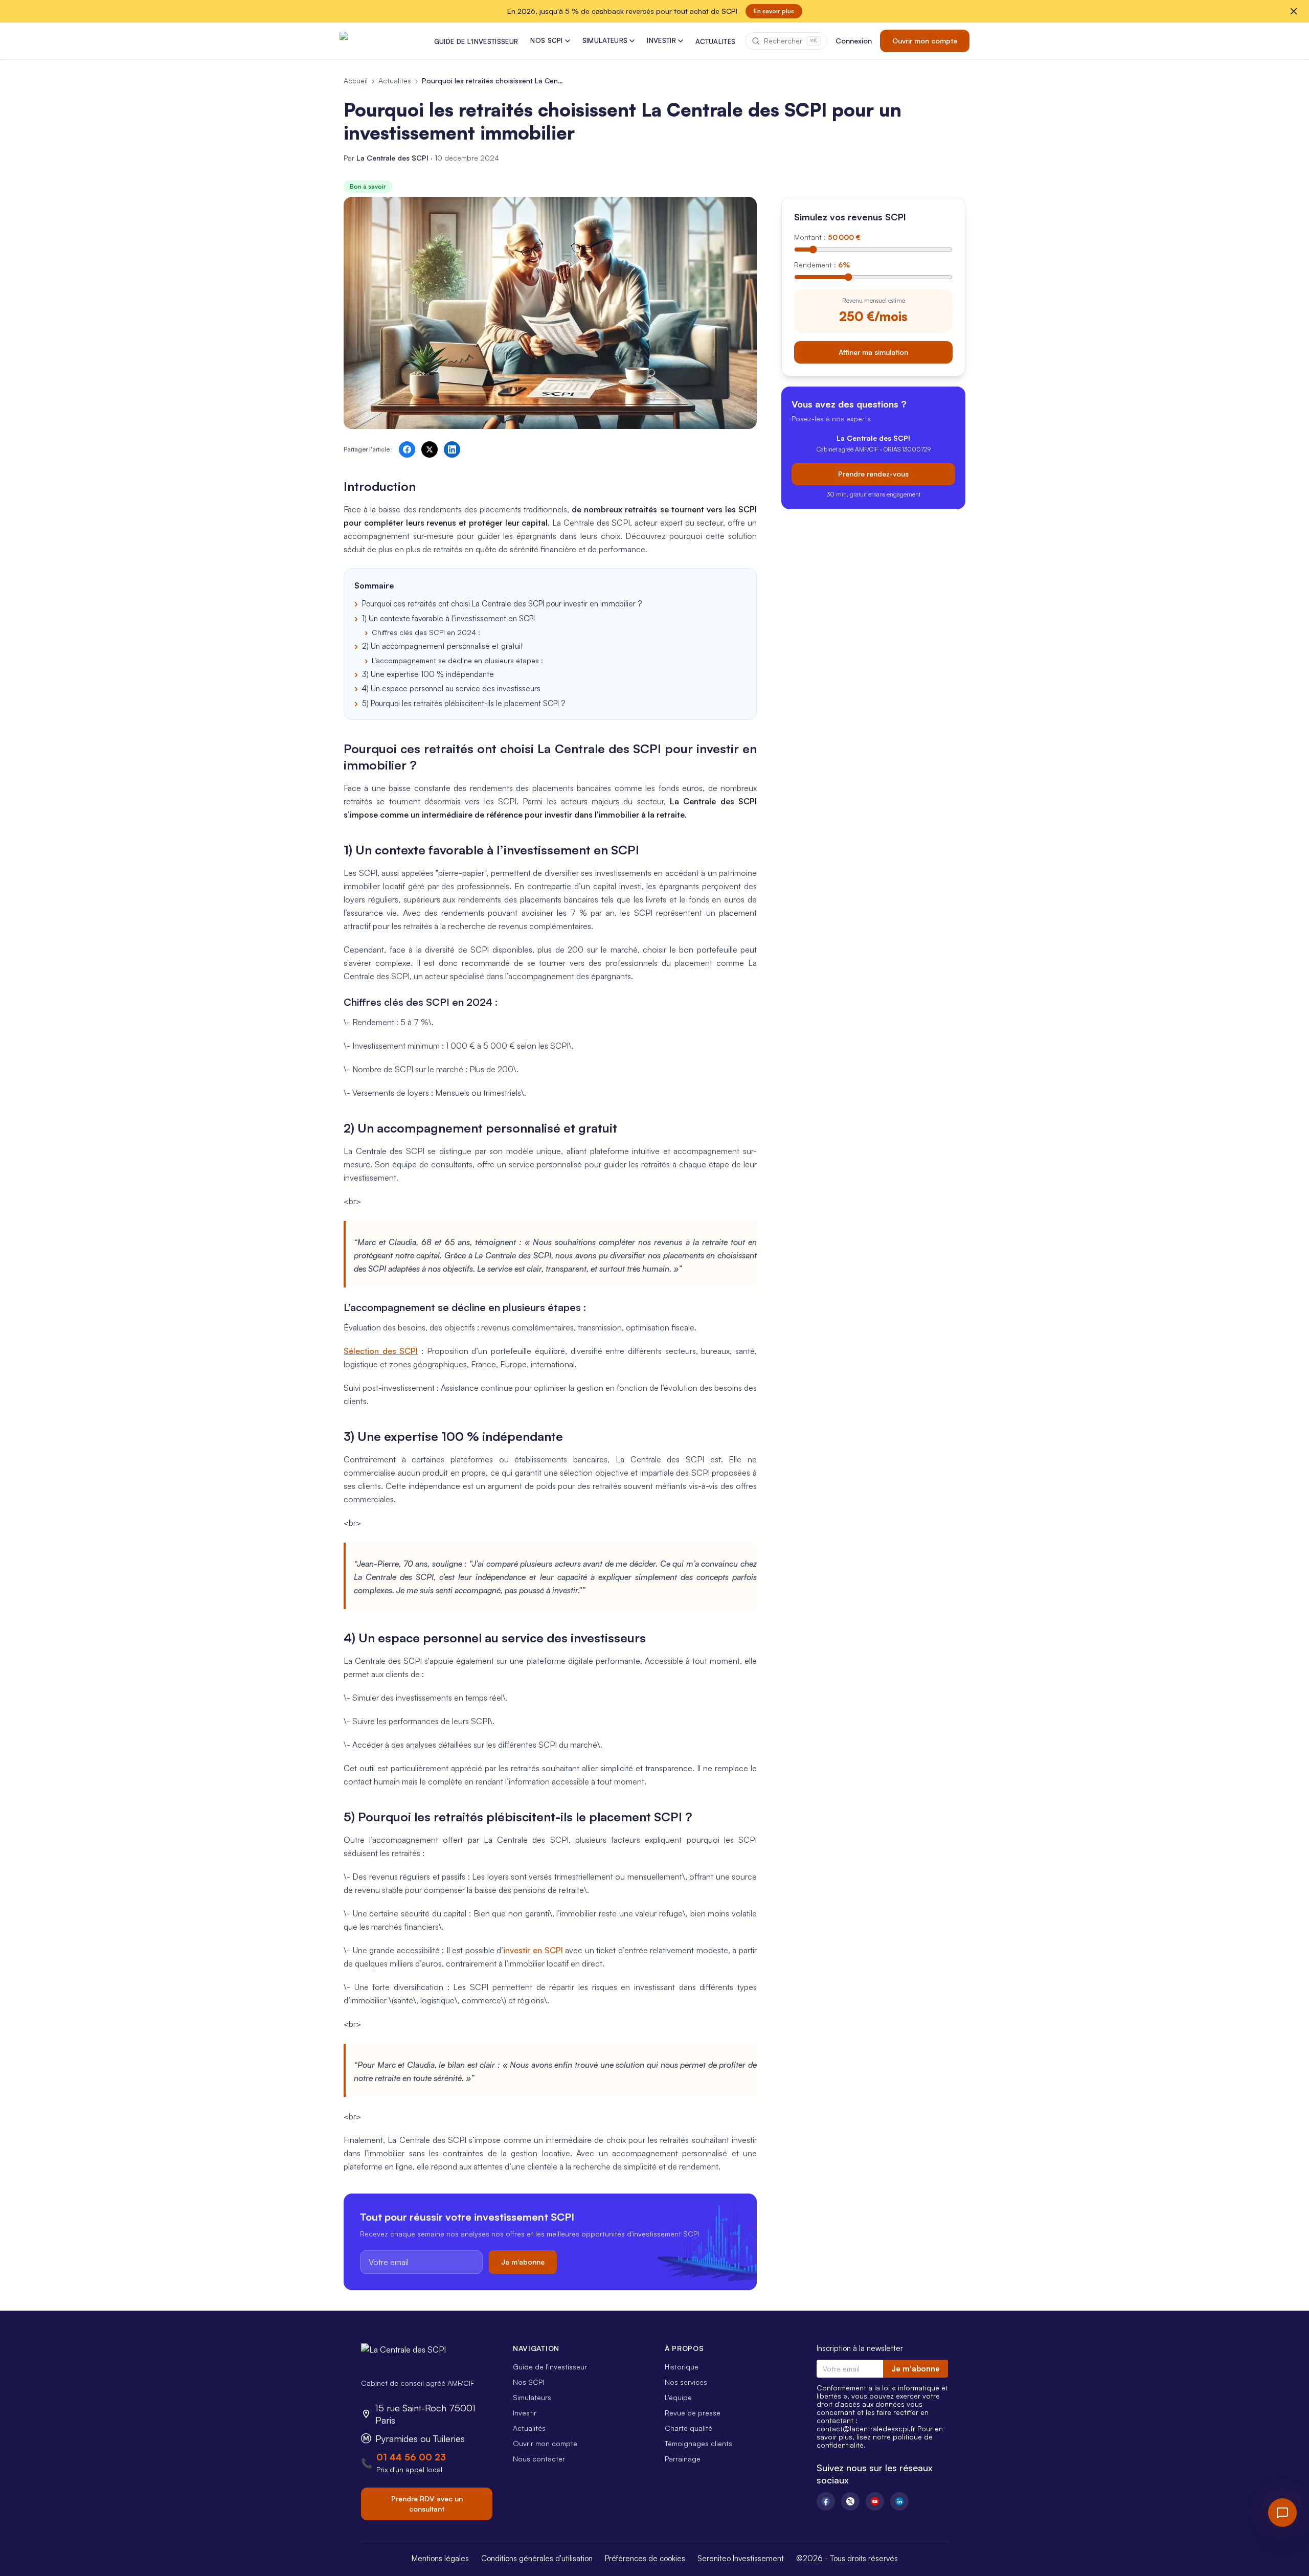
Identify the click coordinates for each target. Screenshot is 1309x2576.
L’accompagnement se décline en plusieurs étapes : (457, 660)
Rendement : (822, 265)
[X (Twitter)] (850, 2501)
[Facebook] (826, 2501)
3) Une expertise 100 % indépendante (428, 674)
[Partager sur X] (430, 449)
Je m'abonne (523, 2262)
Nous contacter (539, 2459)
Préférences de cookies (645, 2558)
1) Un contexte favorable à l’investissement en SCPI (448, 618)
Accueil (356, 81)
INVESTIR (661, 40)
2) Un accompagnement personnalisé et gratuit (443, 646)
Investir (525, 2413)
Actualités (395, 81)
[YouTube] (875, 2501)
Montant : (827, 237)
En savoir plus (774, 11)
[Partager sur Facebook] (407, 449)
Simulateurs (532, 2397)
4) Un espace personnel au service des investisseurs (451, 688)
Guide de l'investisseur (550, 2367)
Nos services (686, 2382)
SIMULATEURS (605, 40)
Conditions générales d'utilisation (537, 2558)
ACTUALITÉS (715, 41)
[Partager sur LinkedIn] (452, 449)
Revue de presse (693, 2413)
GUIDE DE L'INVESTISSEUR (476, 41)
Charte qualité (689, 2428)
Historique (682, 2367)
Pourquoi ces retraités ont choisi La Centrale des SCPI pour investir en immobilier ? (502, 604)
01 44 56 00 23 (411, 2457)
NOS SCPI (547, 40)
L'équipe (678, 2397)
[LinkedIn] (899, 2501)
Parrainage (683, 2459)
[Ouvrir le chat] (1282, 2513)
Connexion (854, 41)
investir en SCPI (533, 1950)
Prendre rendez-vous (873, 473)
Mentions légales (440, 2558)
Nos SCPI (528, 2382)
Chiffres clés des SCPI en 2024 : (426, 632)
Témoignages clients (698, 2443)
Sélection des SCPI (381, 1351)
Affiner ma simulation (873, 352)
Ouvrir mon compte (925, 41)
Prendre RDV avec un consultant (427, 2504)
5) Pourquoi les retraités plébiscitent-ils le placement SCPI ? (464, 703)
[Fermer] (1294, 11)
